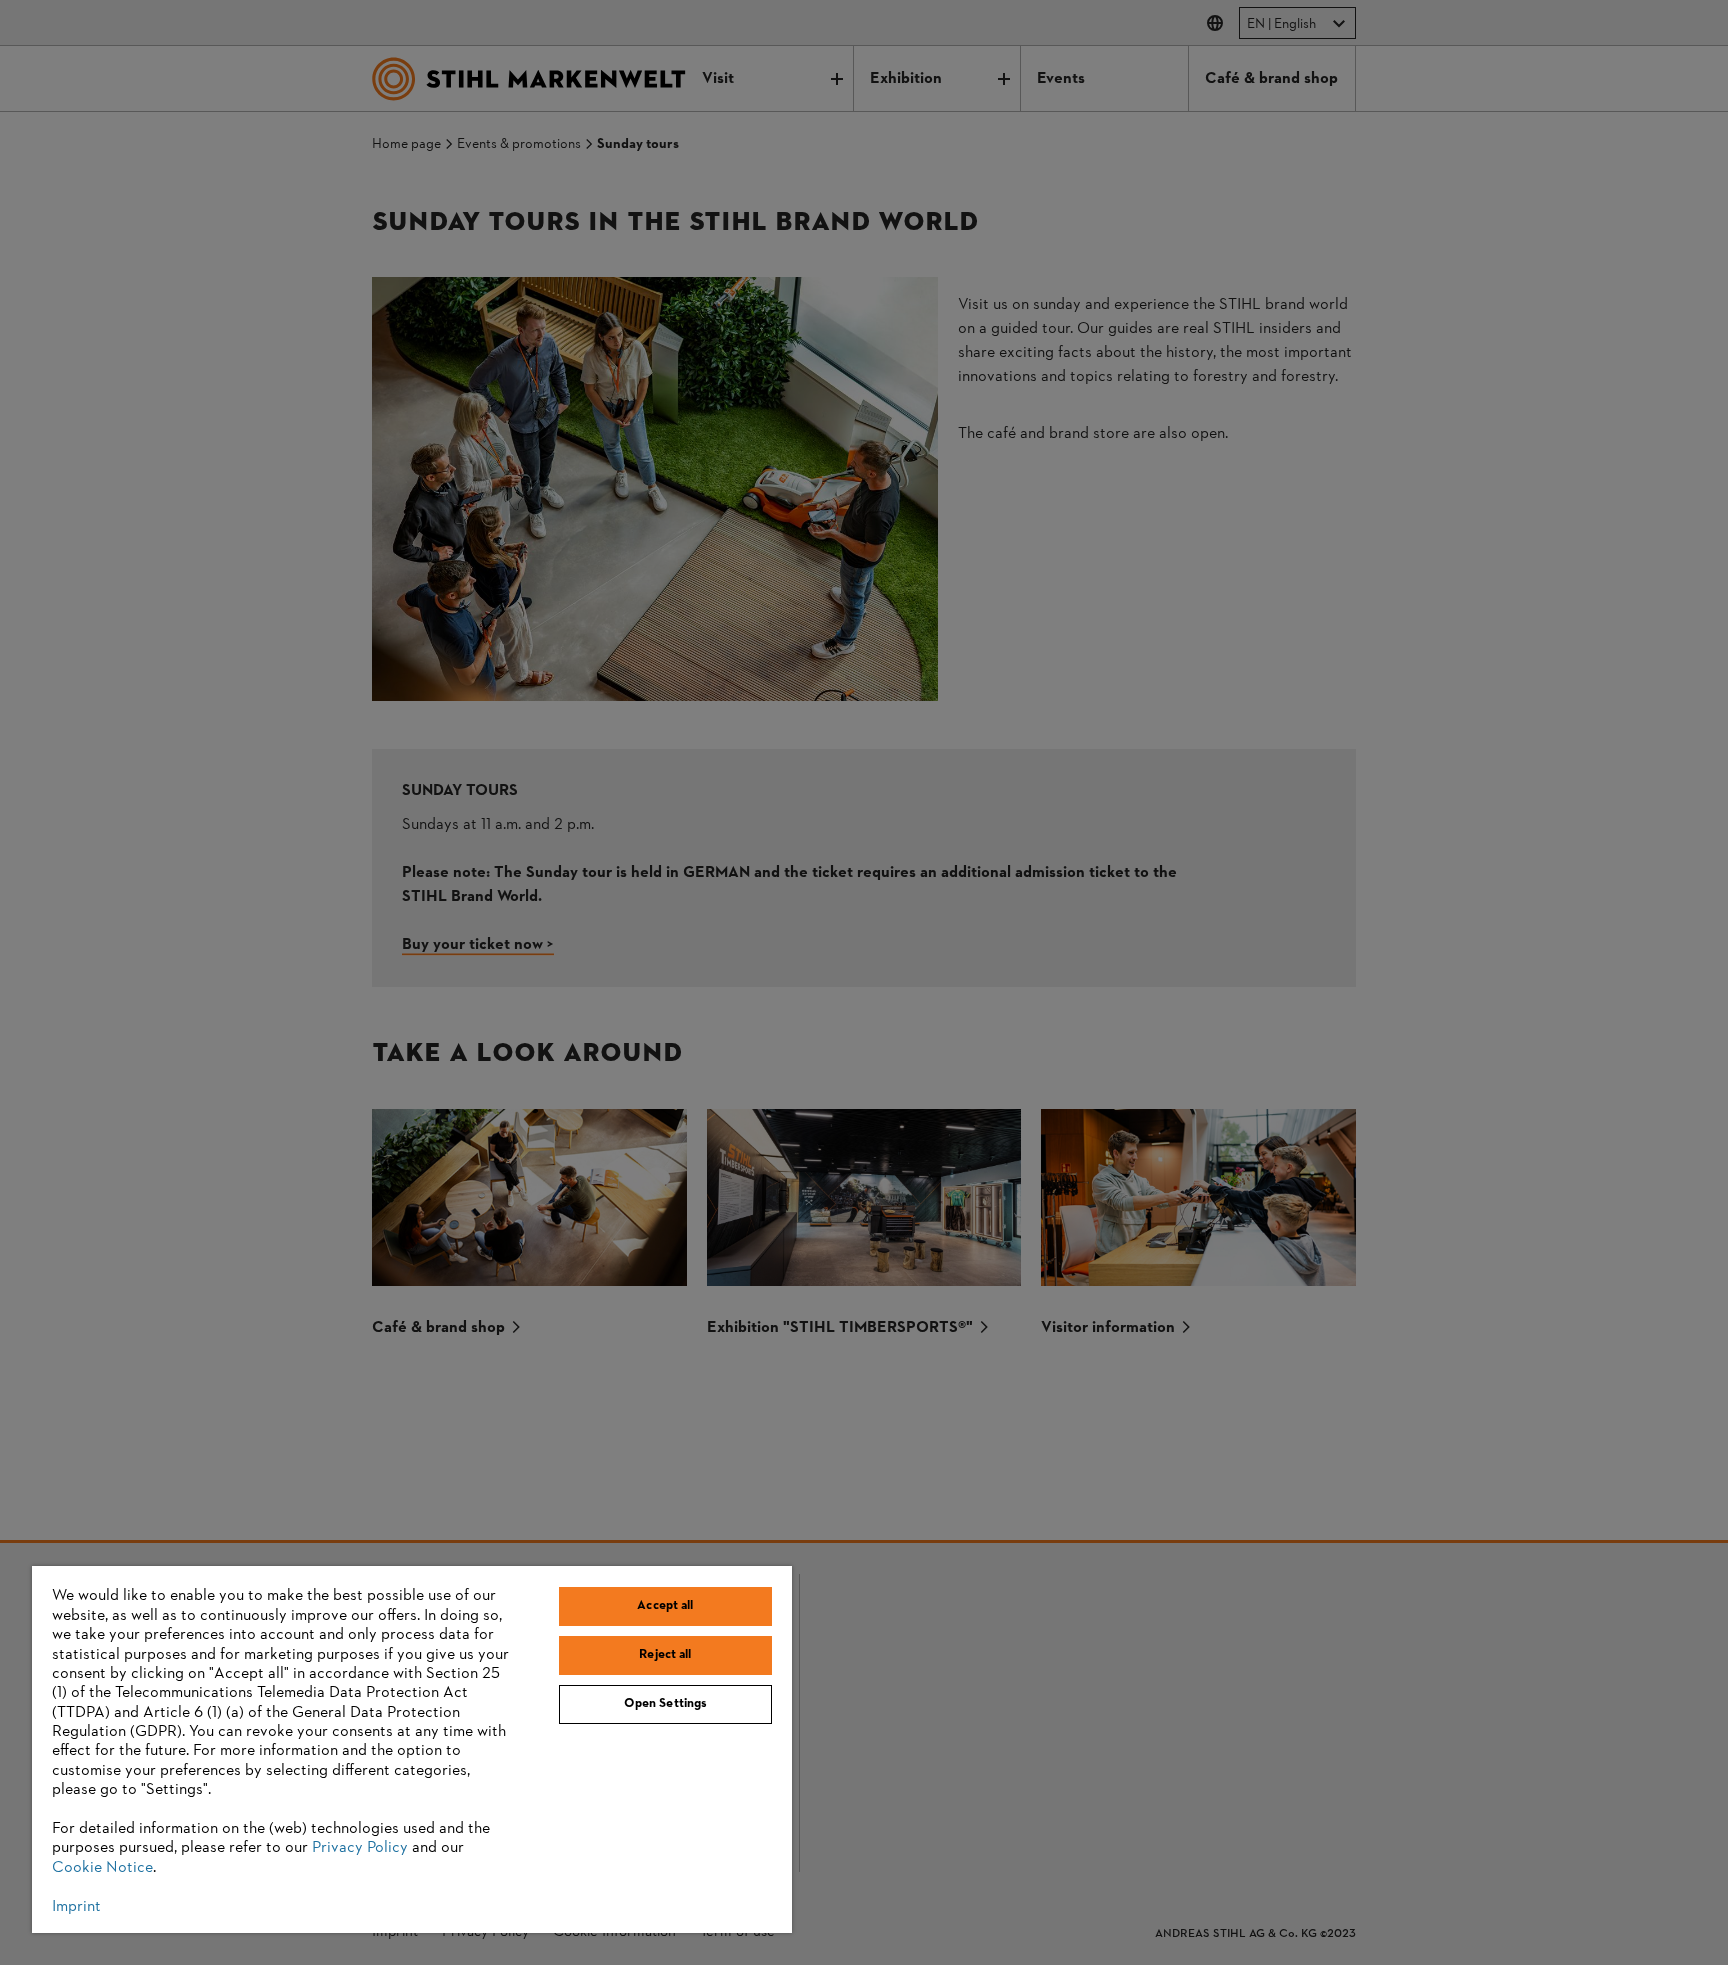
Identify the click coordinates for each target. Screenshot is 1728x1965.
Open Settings (666, 1704)
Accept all (665, 1606)
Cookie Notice (102, 1868)
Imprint (76, 1907)
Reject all (665, 1655)
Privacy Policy (360, 1848)
